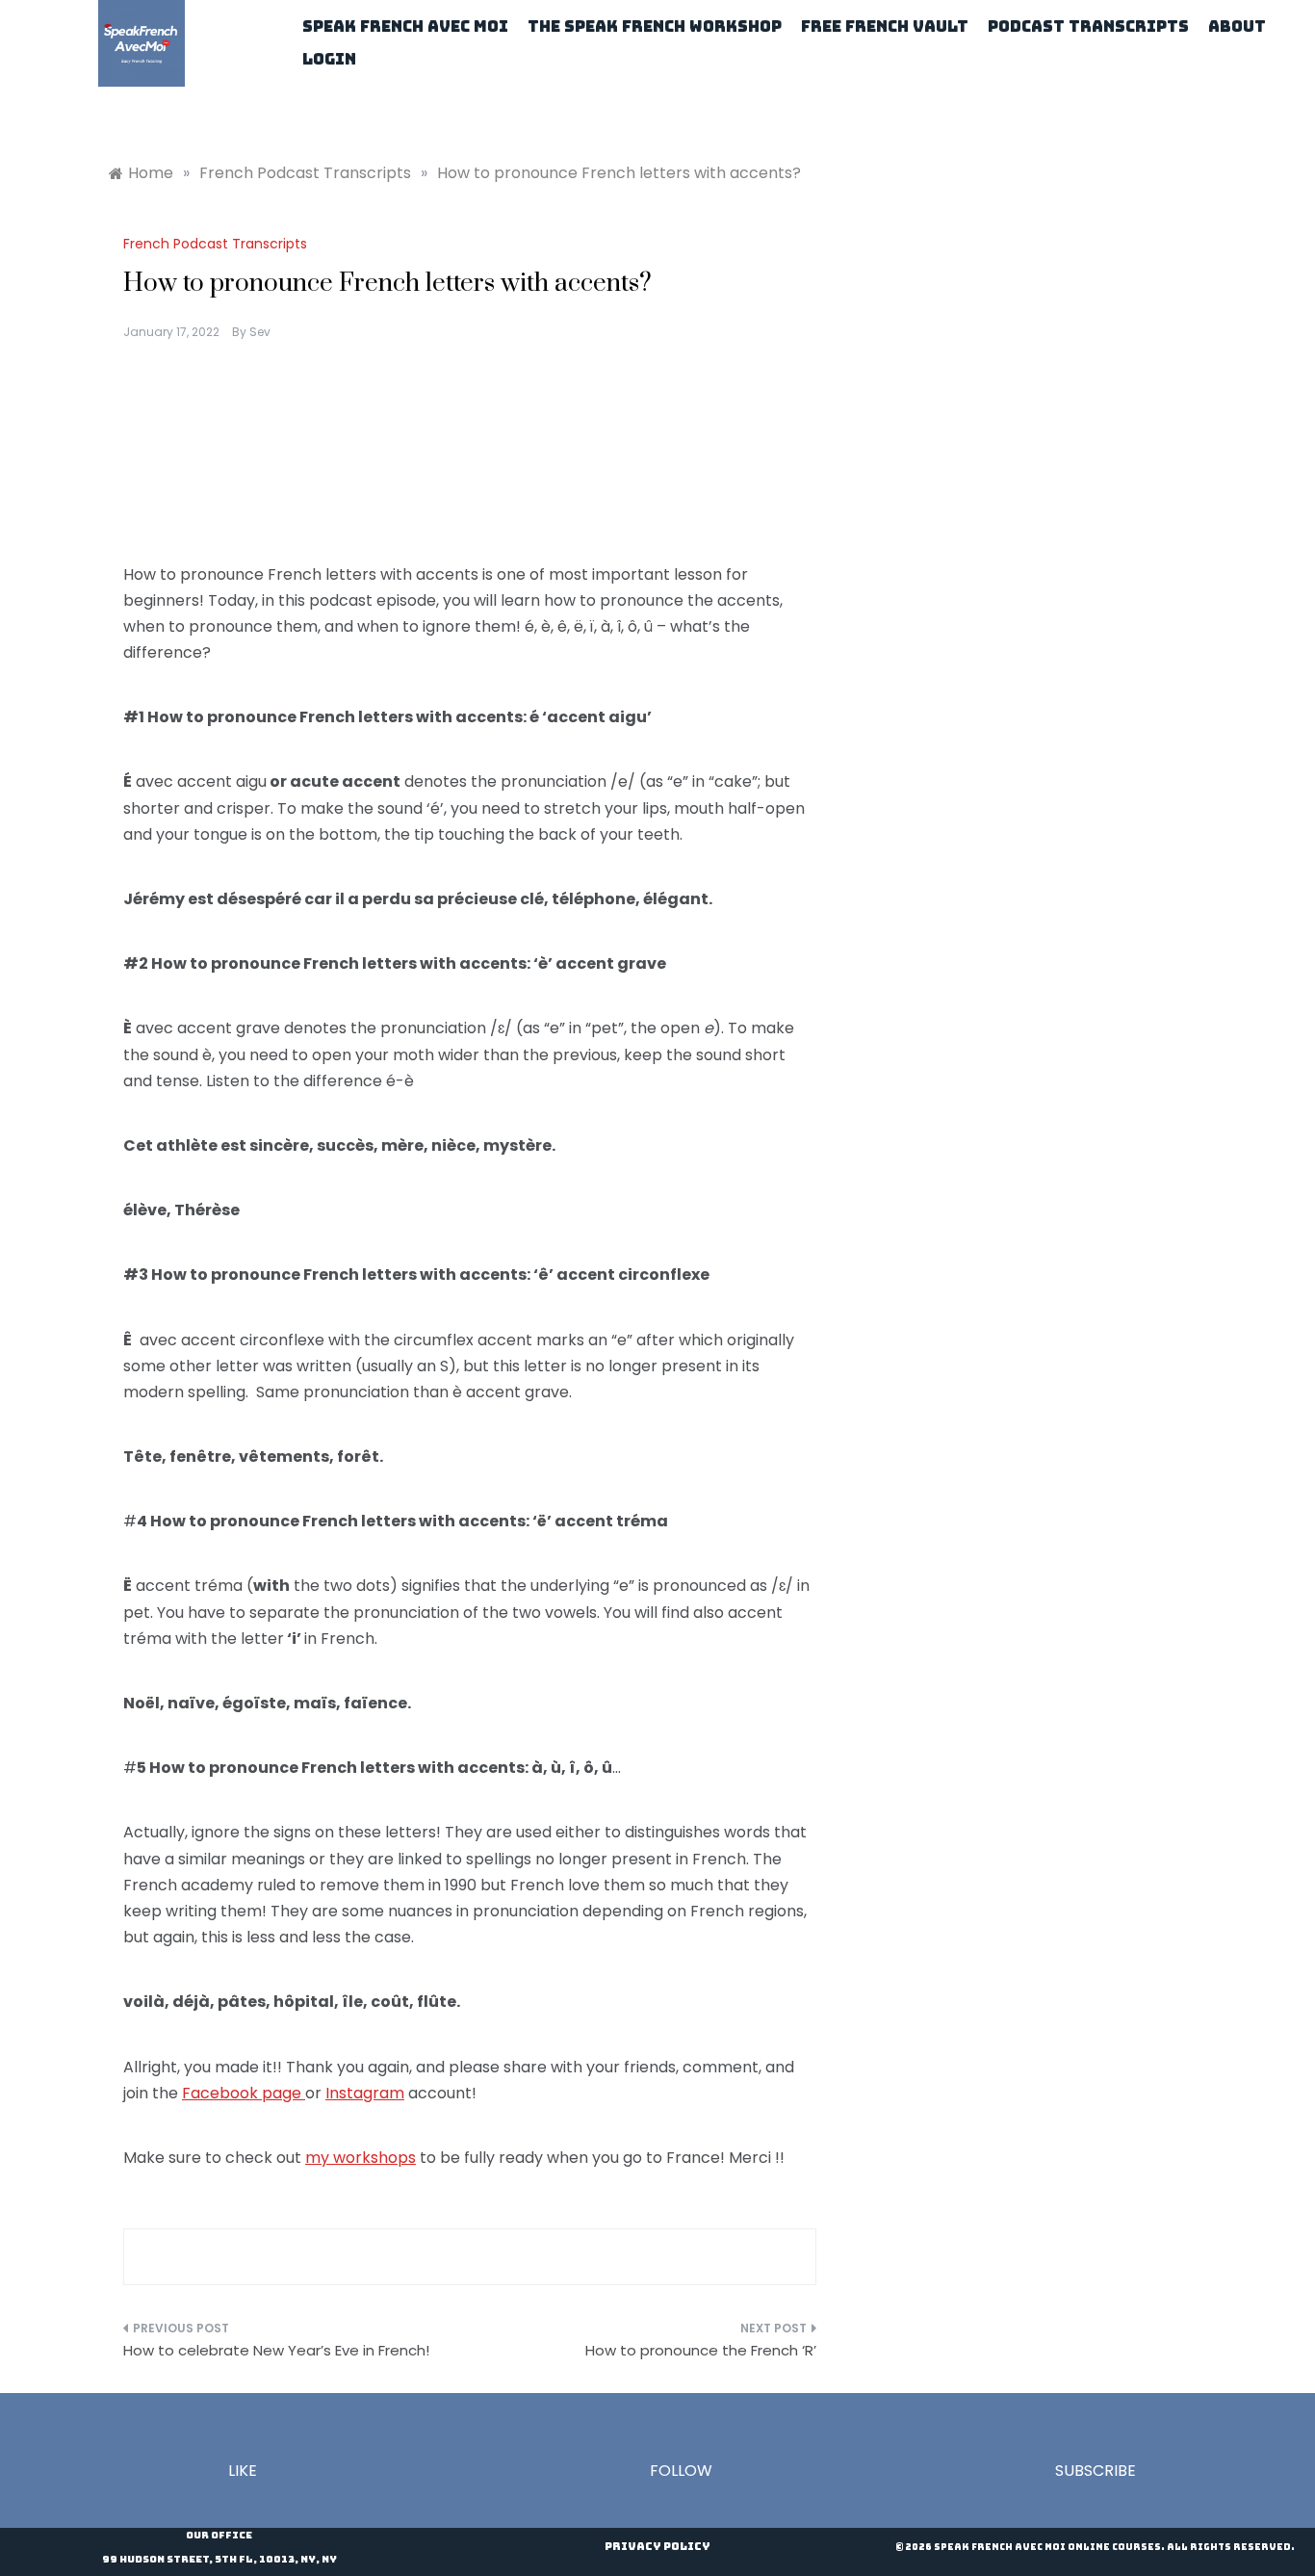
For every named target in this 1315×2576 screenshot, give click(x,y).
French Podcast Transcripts (215, 244)
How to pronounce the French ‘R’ (701, 2350)
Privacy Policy (657, 2546)
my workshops (361, 2158)
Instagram (365, 2093)
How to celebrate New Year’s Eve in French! (276, 2350)
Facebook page (244, 2093)
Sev (260, 332)
